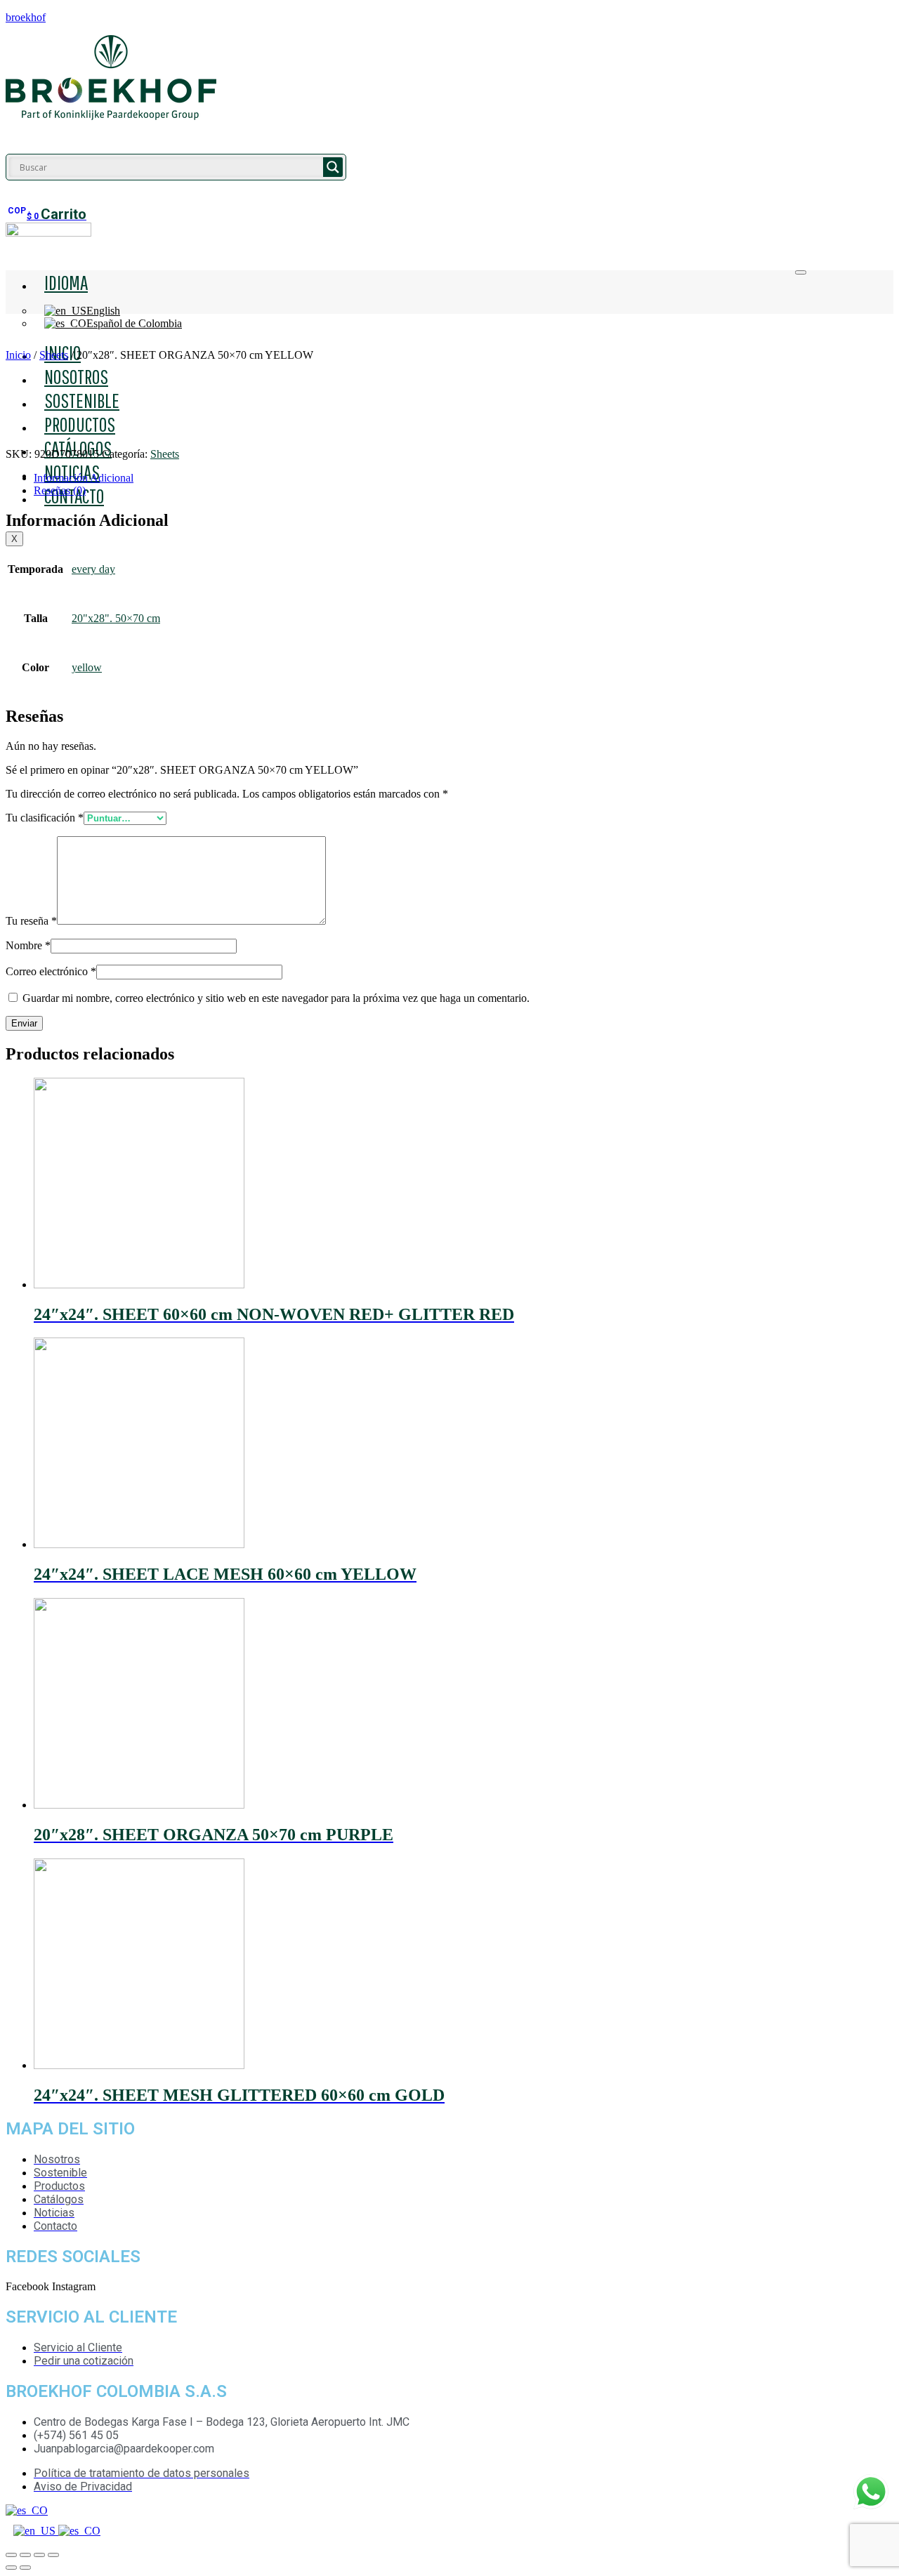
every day (93, 569)
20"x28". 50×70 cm (116, 618)
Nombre (28, 945)
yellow (87, 667)
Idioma (66, 282)
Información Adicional (84, 478)
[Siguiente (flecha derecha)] (25, 2568)
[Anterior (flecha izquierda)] (11, 2568)
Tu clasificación (45, 818)
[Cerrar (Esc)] (11, 2555)
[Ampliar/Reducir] (53, 2555)
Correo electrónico (51, 971)
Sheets (54, 355)
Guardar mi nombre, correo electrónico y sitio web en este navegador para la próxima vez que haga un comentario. (276, 998)
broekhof (26, 17)
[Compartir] (25, 2555)
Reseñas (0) (60, 490)
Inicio (18, 355)
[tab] (464, 478)
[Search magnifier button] (333, 167)
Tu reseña (31, 921)
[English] (36, 2531)
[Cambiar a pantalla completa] (39, 2555)
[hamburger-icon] (801, 272)
